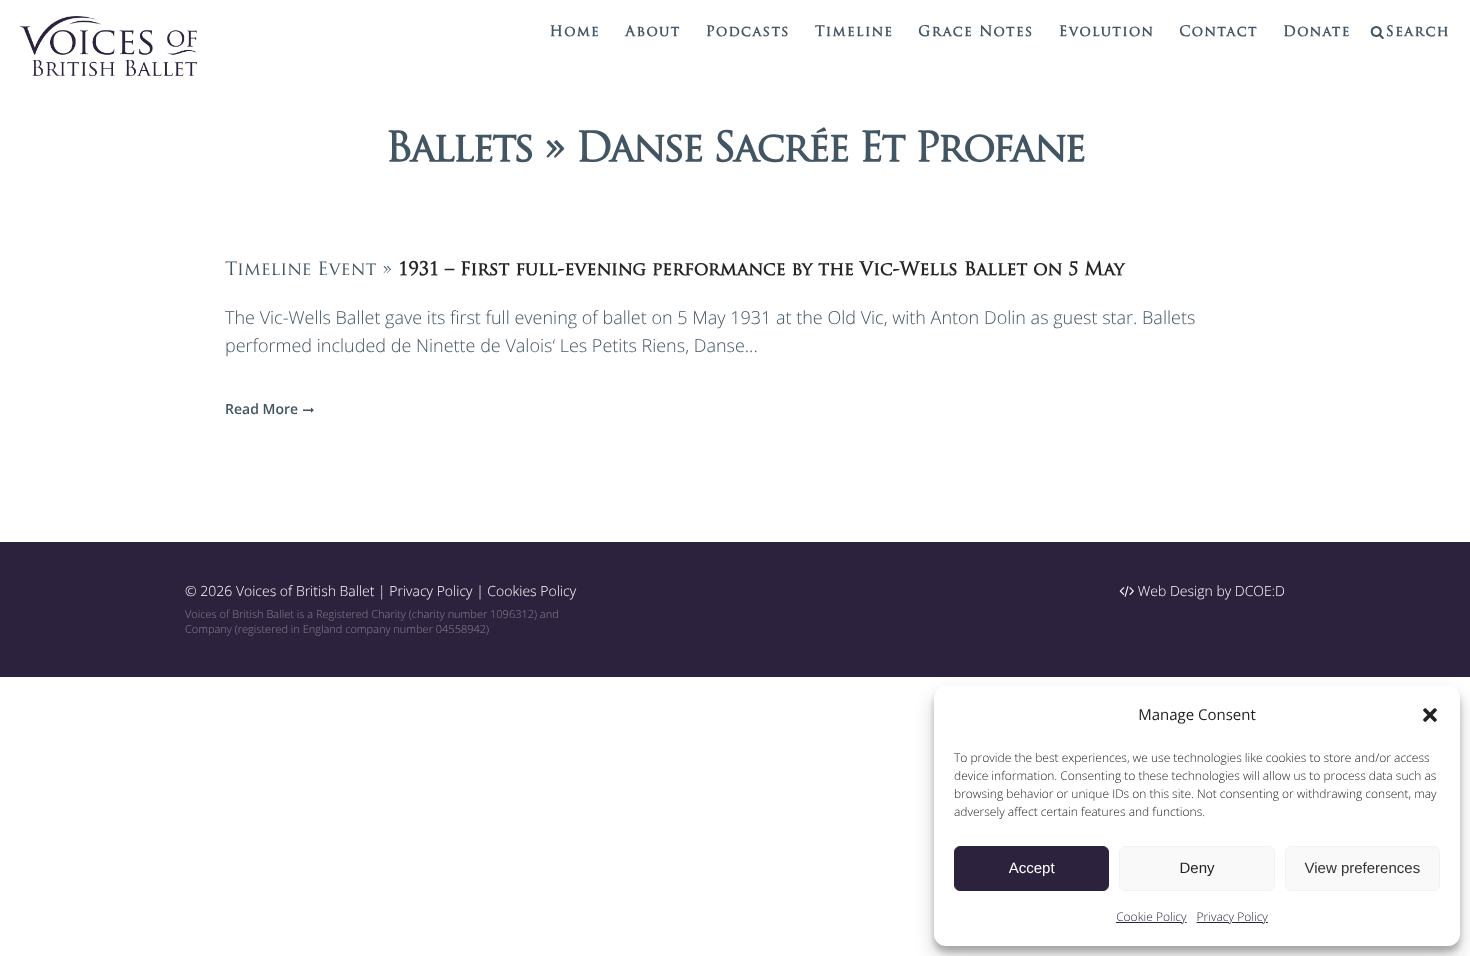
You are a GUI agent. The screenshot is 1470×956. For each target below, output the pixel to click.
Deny (1196, 868)
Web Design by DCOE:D (1209, 591)
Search (1418, 32)
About (652, 32)
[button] (1430, 715)
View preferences (1363, 868)
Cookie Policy (1151, 916)
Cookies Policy (531, 591)
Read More (261, 409)
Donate (1317, 32)
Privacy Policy (1232, 916)
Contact (1218, 32)
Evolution (1107, 32)
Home (575, 32)
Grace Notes (975, 32)
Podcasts (748, 32)
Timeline (854, 32)
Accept (1032, 868)
